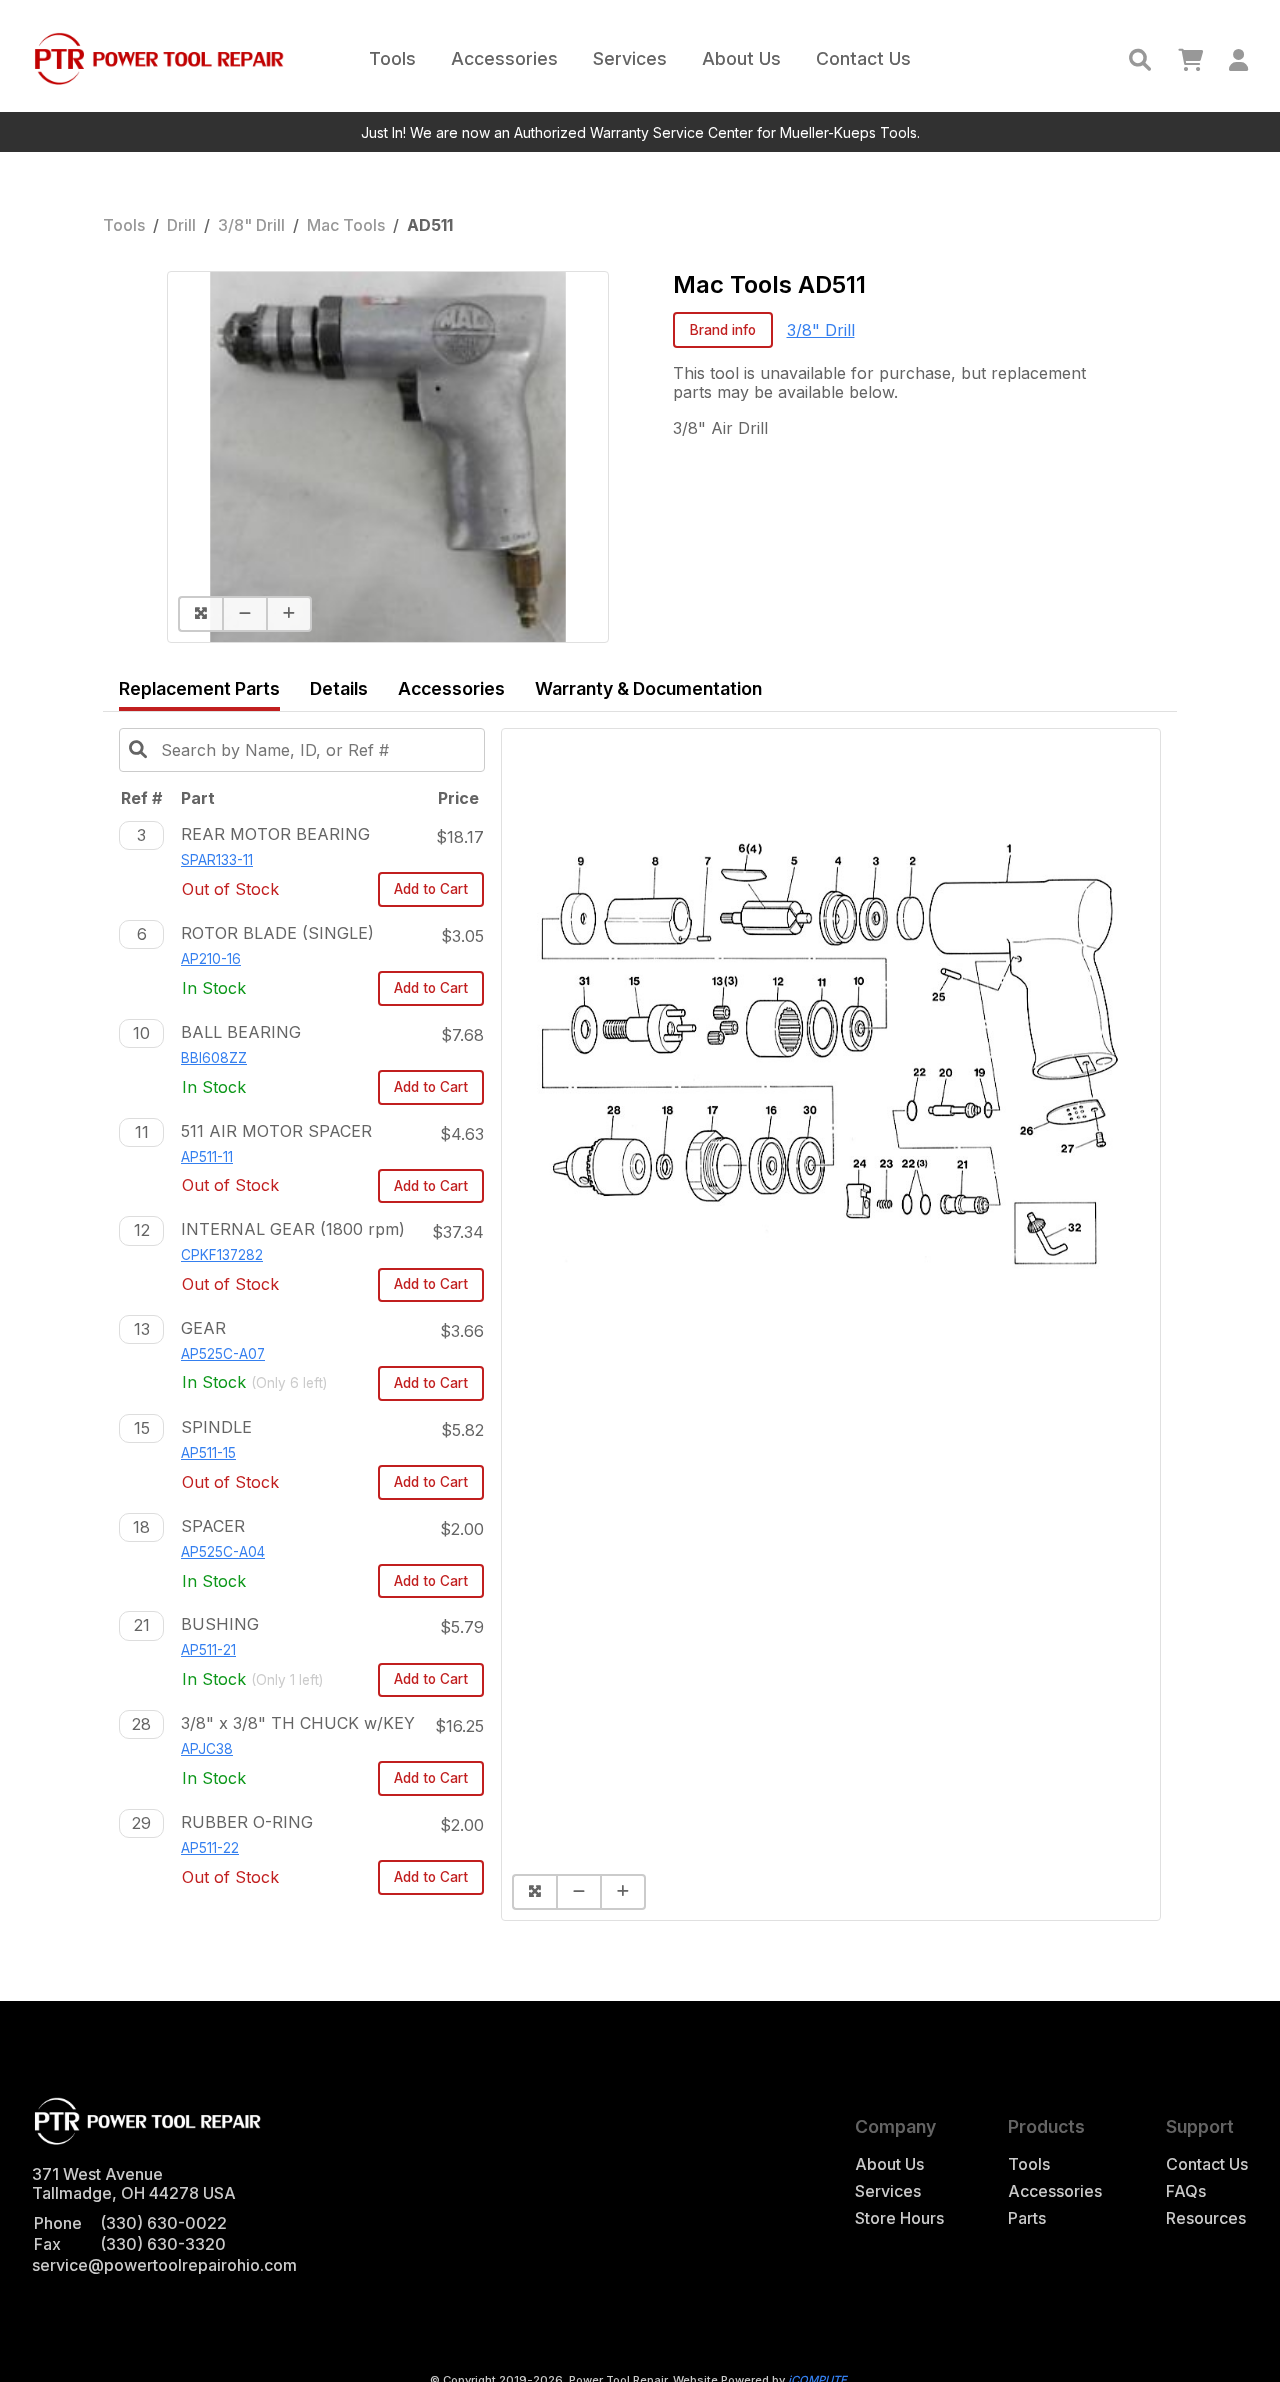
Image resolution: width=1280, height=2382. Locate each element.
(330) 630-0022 (163, 2223)
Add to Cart (431, 889)
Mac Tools (346, 225)
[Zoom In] (289, 614)
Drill (181, 225)
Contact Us (863, 58)
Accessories (504, 58)
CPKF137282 (222, 1255)
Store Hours (899, 2218)
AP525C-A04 (223, 1552)
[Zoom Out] (244, 614)
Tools (392, 58)
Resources (1206, 2218)
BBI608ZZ (214, 1058)
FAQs (1186, 2191)
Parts (1027, 2218)
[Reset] (200, 614)
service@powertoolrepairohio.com (164, 2265)
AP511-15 (208, 1453)
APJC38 (207, 1749)
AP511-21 (208, 1650)
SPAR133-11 (217, 860)
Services (630, 58)
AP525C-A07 (223, 1354)
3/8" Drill (251, 225)
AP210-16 (211, 959)
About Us (741, 58)
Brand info (723, 330)
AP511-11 (207, 1157)
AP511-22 (210, 1848)
